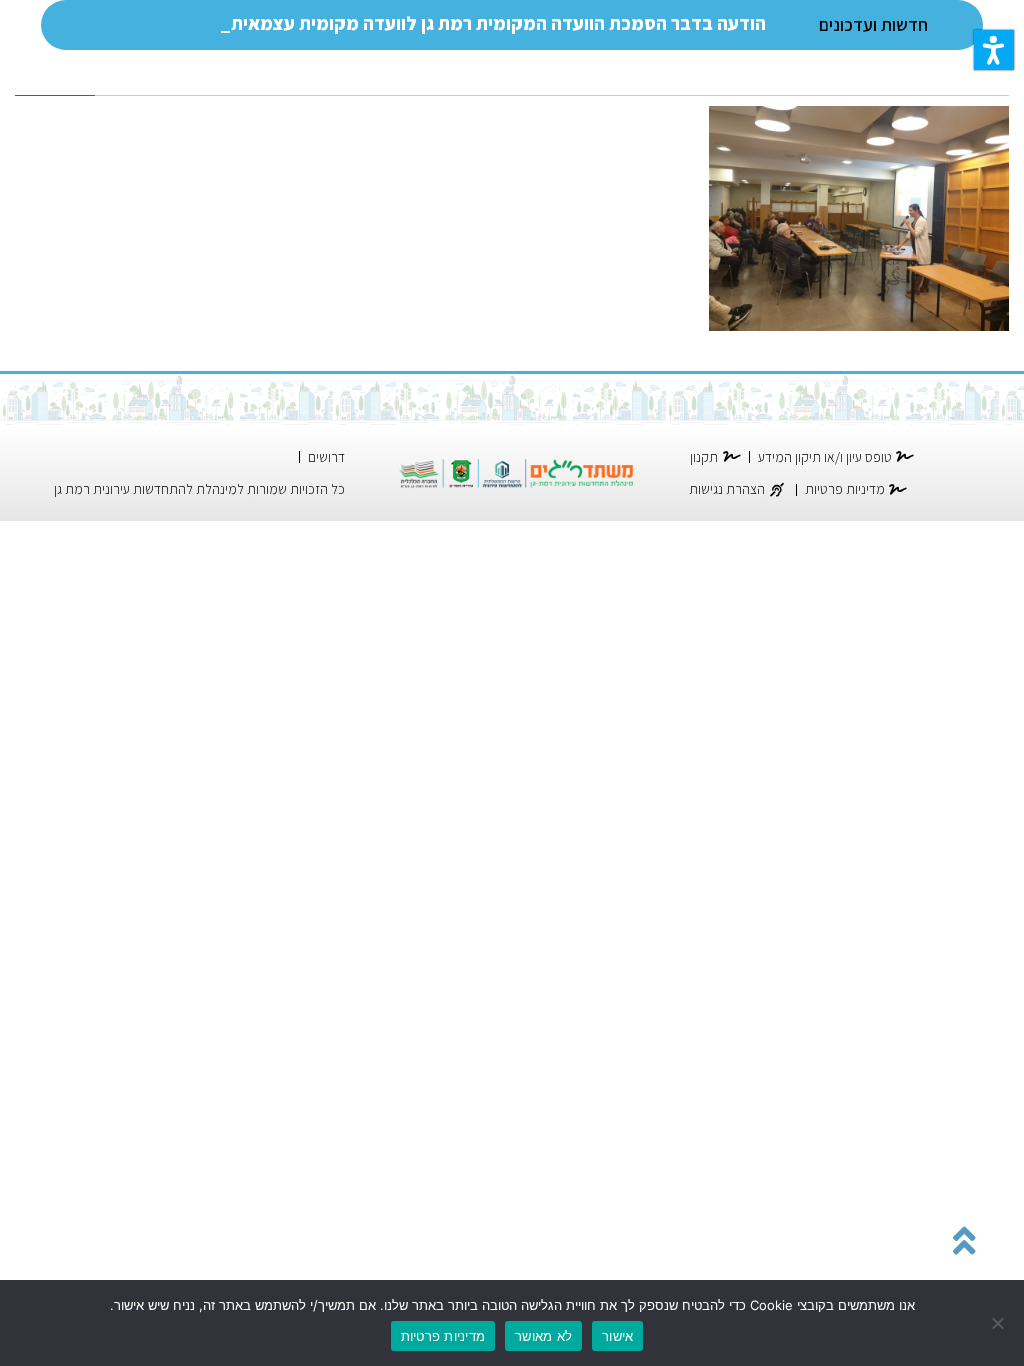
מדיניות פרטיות (443, 1336)
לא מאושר (543, 1336)
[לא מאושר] (999, 1323)
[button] (994, 50)
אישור (617, 1336)
